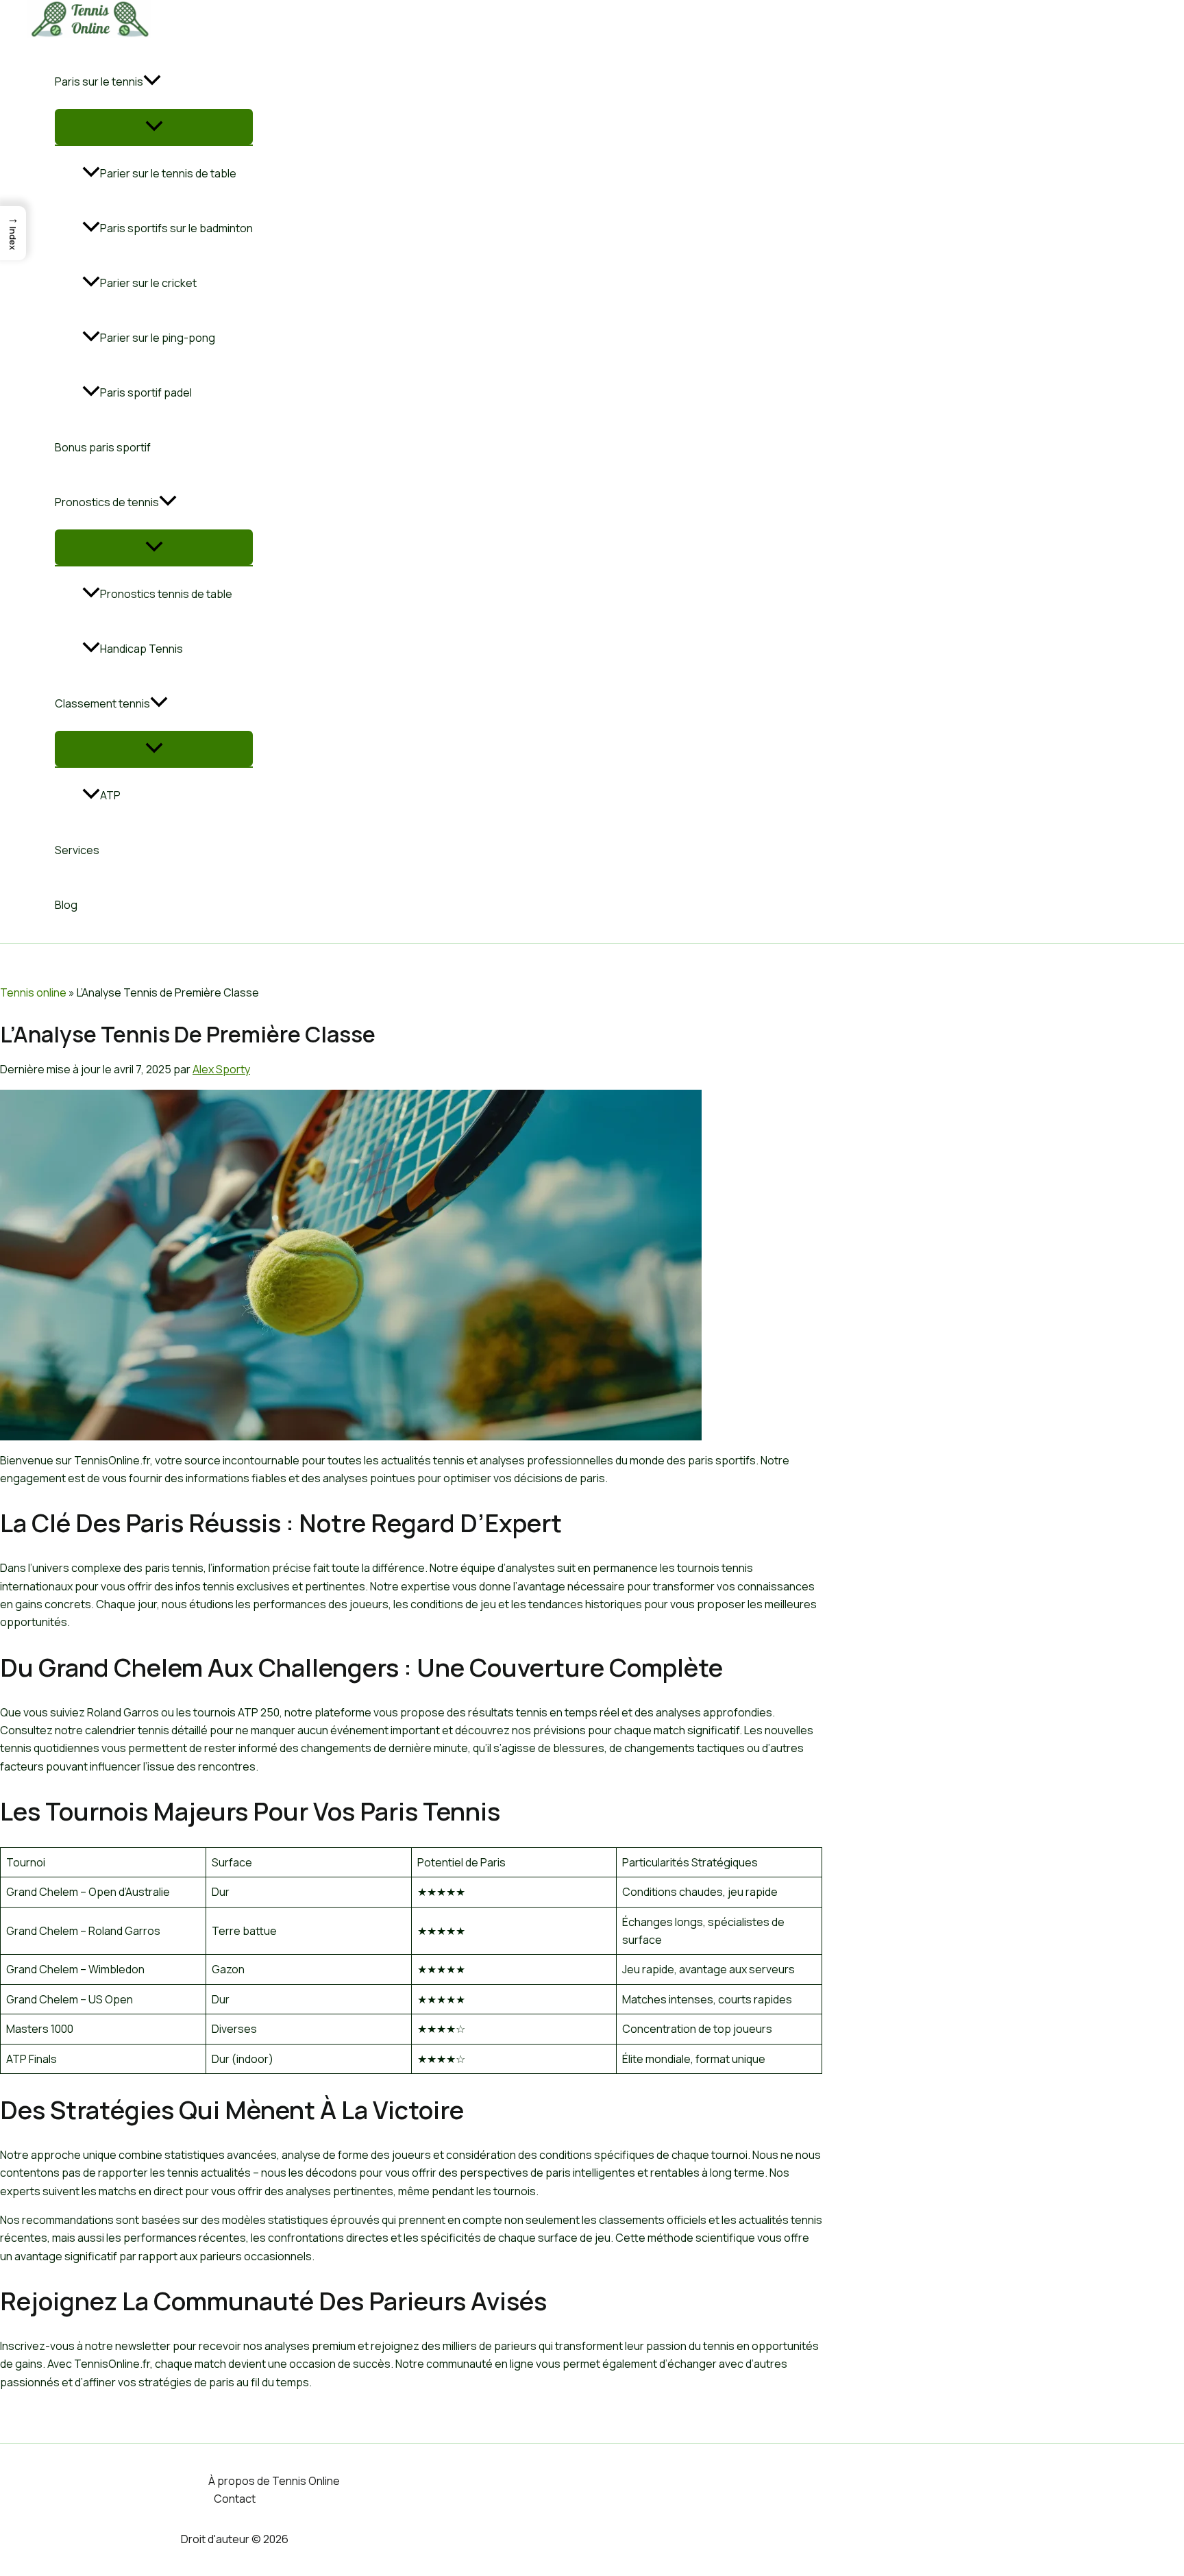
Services (77, 850)
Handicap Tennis (141, 649)
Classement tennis (102, 703)
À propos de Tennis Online (274, 2481)
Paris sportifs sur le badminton (176, 228)
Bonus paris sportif (103, 447)
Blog (66, 905)
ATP (110, 795)
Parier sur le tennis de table (168, 173)
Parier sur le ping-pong (158, 338)
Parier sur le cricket (148, 283)
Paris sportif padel (146, 392)
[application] (152, 82)
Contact (235, 2499)
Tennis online (33, 992)
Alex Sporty (221, 1069)
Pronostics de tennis (107, 502)
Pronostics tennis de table (166, 594)
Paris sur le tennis (99, 82)
